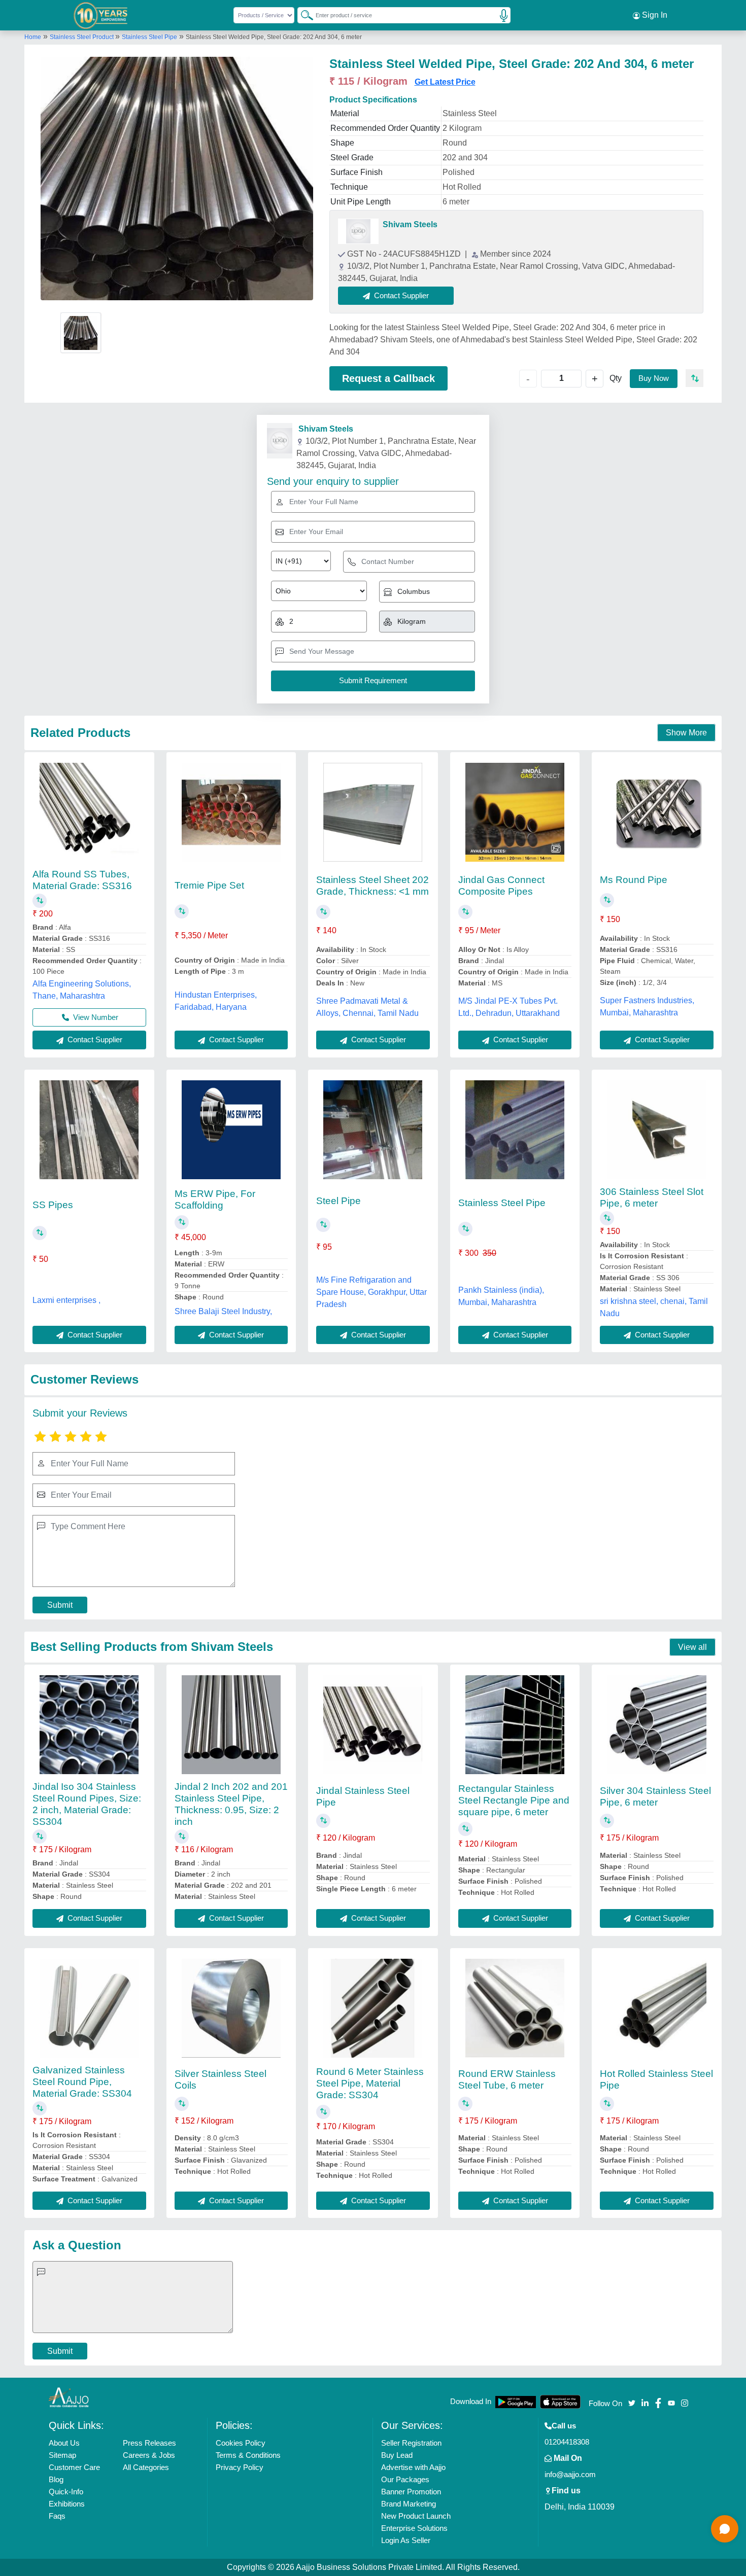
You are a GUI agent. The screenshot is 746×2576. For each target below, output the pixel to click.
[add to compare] (694, 378)
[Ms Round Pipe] (657, 812)
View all (692, 1647)
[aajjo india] (101, 15)
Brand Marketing (409, 2504)
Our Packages (405, 2479)
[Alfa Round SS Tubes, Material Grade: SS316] (89, 812)
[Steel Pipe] (373, 1130)
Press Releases (149, 2443)
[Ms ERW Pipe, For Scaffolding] (231, 1130)
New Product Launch (416, 2516)
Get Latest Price (445, 82)
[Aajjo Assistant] (725, 2529)
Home (33, 37)
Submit (60, 1605)
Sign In (654, 15)
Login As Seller (406, 2540)
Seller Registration (411, 2443)
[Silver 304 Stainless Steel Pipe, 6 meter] (657, 1725)
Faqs (57, 2516)
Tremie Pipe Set (209, 885)
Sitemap (62, 2455)
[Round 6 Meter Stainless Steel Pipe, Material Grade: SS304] (373, 2008)
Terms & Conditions (248, 2455)
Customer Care (74, 2467)
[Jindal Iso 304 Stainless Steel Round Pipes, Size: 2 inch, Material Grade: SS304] (89, 1725)
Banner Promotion (411, 2492)
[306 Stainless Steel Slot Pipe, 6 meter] (657, 1130)
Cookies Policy (241, 2443)
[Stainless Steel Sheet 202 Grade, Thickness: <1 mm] (373, 812)
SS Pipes (53, 1205)
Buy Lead (397, 2455)
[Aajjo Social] (632, 2402)
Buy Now (654, 378)
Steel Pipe (338, 1201)
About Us (64, 2443)
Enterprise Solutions (414, 2528)
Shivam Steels (410, 224)
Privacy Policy (240, 2467)
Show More (686, 733)
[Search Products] (302, 15)
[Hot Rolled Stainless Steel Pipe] (657, 2008)
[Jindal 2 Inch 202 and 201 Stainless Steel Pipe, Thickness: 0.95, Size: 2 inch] (231, 1725)
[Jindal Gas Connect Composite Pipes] (515, 812)
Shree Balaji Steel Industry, (223, 1311)
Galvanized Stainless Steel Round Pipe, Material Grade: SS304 (82, 2082)
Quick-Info (66, 2492)
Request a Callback (388, 378)
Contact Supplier (94, 1039)
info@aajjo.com (570, 2474)
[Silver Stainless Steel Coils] (231, 2008)
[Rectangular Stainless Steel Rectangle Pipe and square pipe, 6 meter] (515, 1725)
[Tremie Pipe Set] (231, 812)
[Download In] (516, 2402)
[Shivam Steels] (358, 231)
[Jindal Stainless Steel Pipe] (373, 1725)
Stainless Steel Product (82, 37)
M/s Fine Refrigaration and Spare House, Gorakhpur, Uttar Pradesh (371, 1292)
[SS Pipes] (89, 1130)
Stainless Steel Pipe (149, 37)
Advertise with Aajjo (413, 2467)
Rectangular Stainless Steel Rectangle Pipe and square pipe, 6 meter (514, 1800)
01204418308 (567, 2442)
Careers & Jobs (149, 2455)
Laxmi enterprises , (66, 1300)
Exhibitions (67, 2504)
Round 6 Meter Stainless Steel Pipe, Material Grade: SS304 (370, 2083)
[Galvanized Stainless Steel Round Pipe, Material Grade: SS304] (89, 2008)
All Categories (146, 2467)
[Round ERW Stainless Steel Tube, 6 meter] (515, 2008)
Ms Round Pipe (634, 880)
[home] (69, 2397)
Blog (56, 2479)
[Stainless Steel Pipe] (515, 1130)
